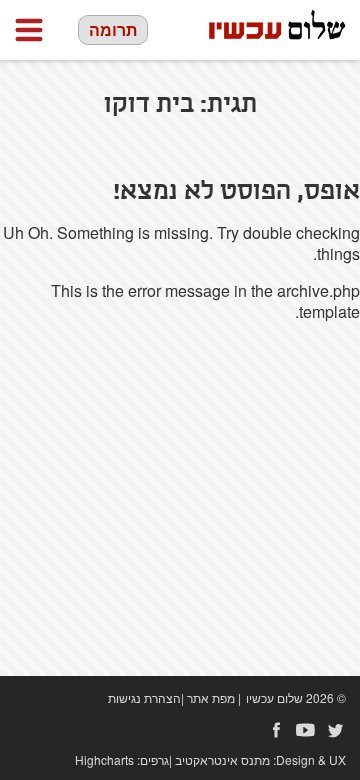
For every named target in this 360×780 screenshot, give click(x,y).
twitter (336, 730)
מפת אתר (211, 697)
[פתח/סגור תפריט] (29, 30)
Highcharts (104, 759)
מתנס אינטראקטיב (222, 759)
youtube (306, 730)
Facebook (276, 730)
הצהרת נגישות (144, 697)
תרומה (113, 29)
